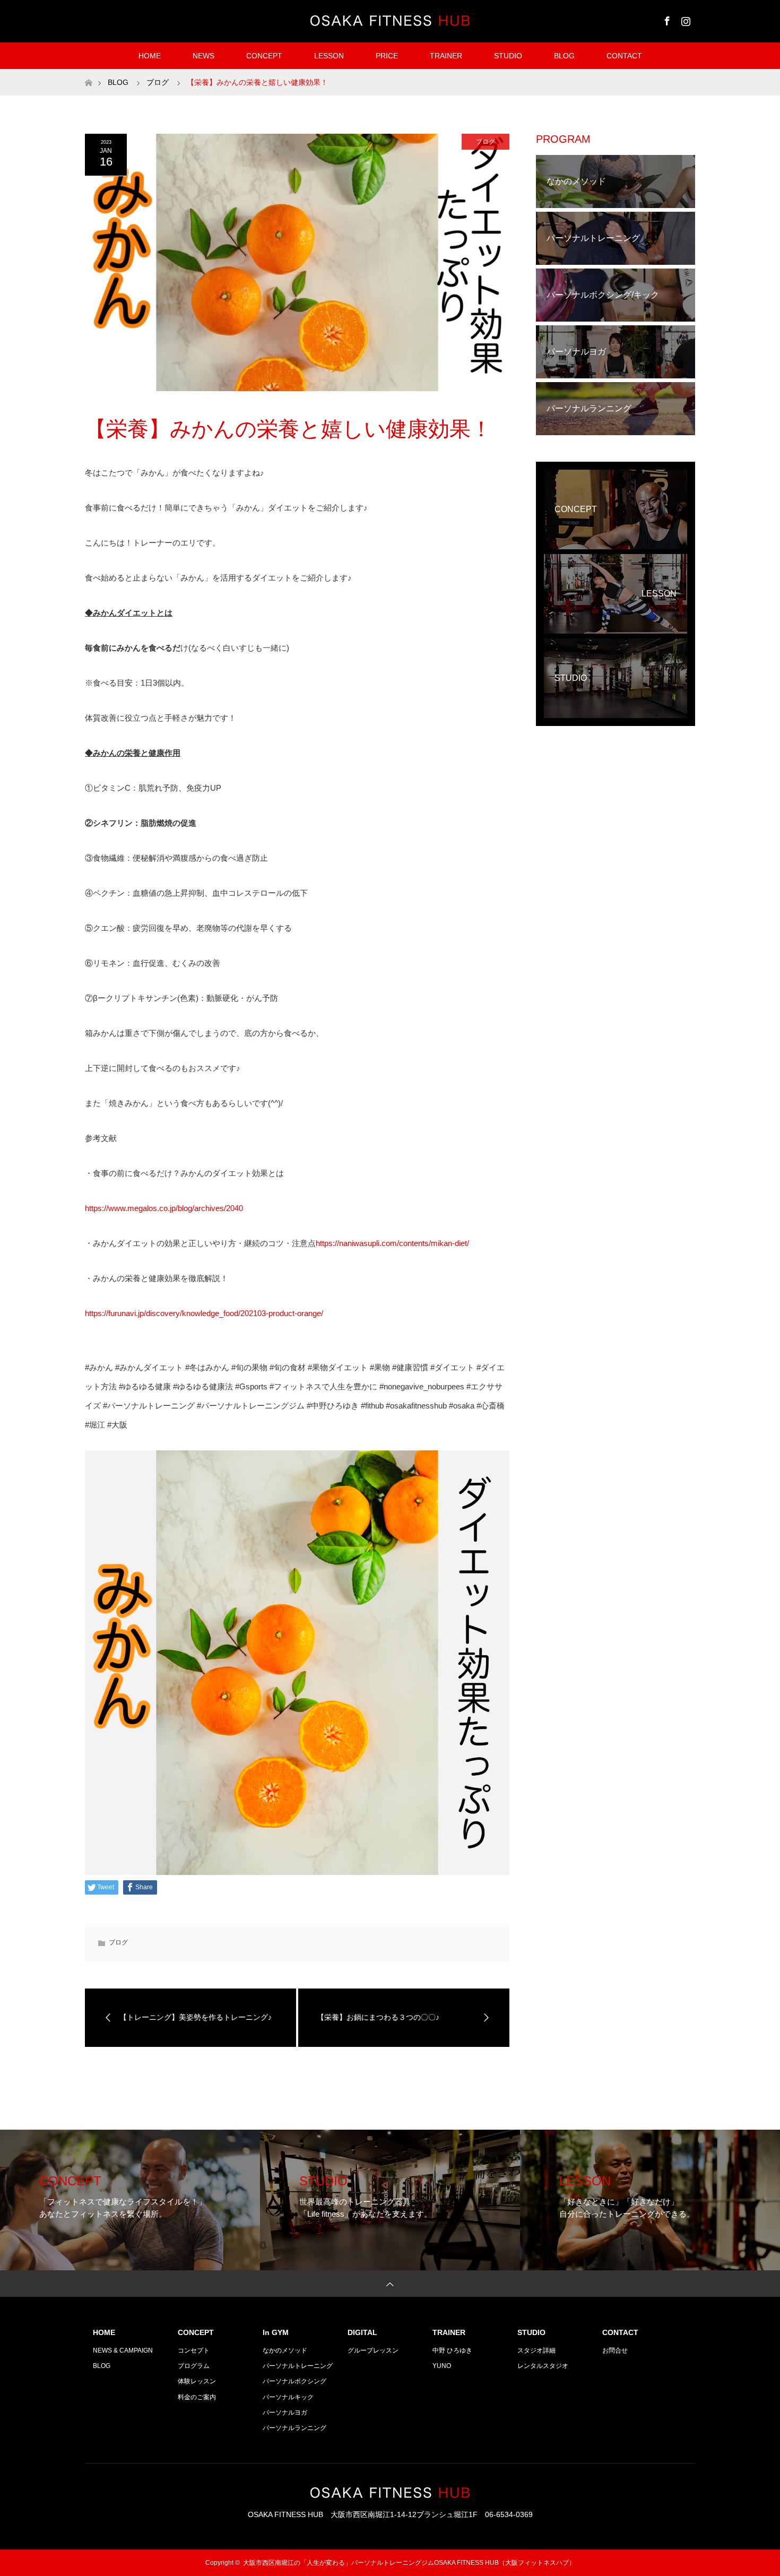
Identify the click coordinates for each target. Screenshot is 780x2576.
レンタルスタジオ (543, 2366)
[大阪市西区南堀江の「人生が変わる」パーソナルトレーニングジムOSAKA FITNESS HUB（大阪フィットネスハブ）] (390, 21)
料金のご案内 (197, 2397)
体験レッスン (197, 2381)
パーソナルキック (288, 2397)
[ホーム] (88, 73)
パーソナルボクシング (294, 2381)
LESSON (329, 56)
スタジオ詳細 (536, 2350)
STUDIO (508, 56)
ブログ (486, 142)
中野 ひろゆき (452, 2350)
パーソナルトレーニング (298, 2366)
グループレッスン (373, 2350)
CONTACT (624, 56)
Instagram (684, 19)
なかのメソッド (285, 2350)
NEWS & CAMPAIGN (123, 2350)
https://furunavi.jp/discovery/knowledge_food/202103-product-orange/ (204, 1313)
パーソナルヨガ (285, 2413)
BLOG (564, 56)
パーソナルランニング (294, 2428)
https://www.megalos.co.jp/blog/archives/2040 (164, 1208)
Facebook (666, 19)
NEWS (203, 56)
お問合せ (615, 2350)
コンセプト (194, 2350)
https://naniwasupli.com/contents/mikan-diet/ (392, 1243)
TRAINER (446, 56)
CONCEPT (264, 56)
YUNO (442, 2366)
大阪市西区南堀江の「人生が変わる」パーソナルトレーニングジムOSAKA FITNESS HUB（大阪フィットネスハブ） (409, 2563)
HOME (150, 56)
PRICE (387, 56)
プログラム (194, 2366)
